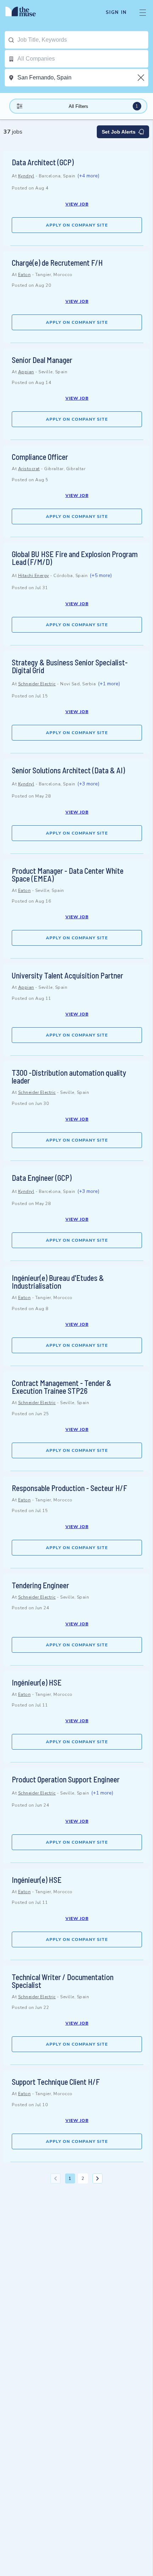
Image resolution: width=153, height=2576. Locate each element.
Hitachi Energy (34, 576)
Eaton (25, 275)
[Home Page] (25, 12)
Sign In (116, 12)
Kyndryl (26, 176)
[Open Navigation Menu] (143, 12)
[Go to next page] (97, 2178)
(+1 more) (109, 684)
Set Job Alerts (119, 132)
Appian (26, 372)
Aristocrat (29, 469)
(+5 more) (101, 575)
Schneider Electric (37, 684)
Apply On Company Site (77, 225)
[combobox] (83, 40)
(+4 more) (88, 176)
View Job (77, 204)
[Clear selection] (142, 78)
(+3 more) (88, 784)
